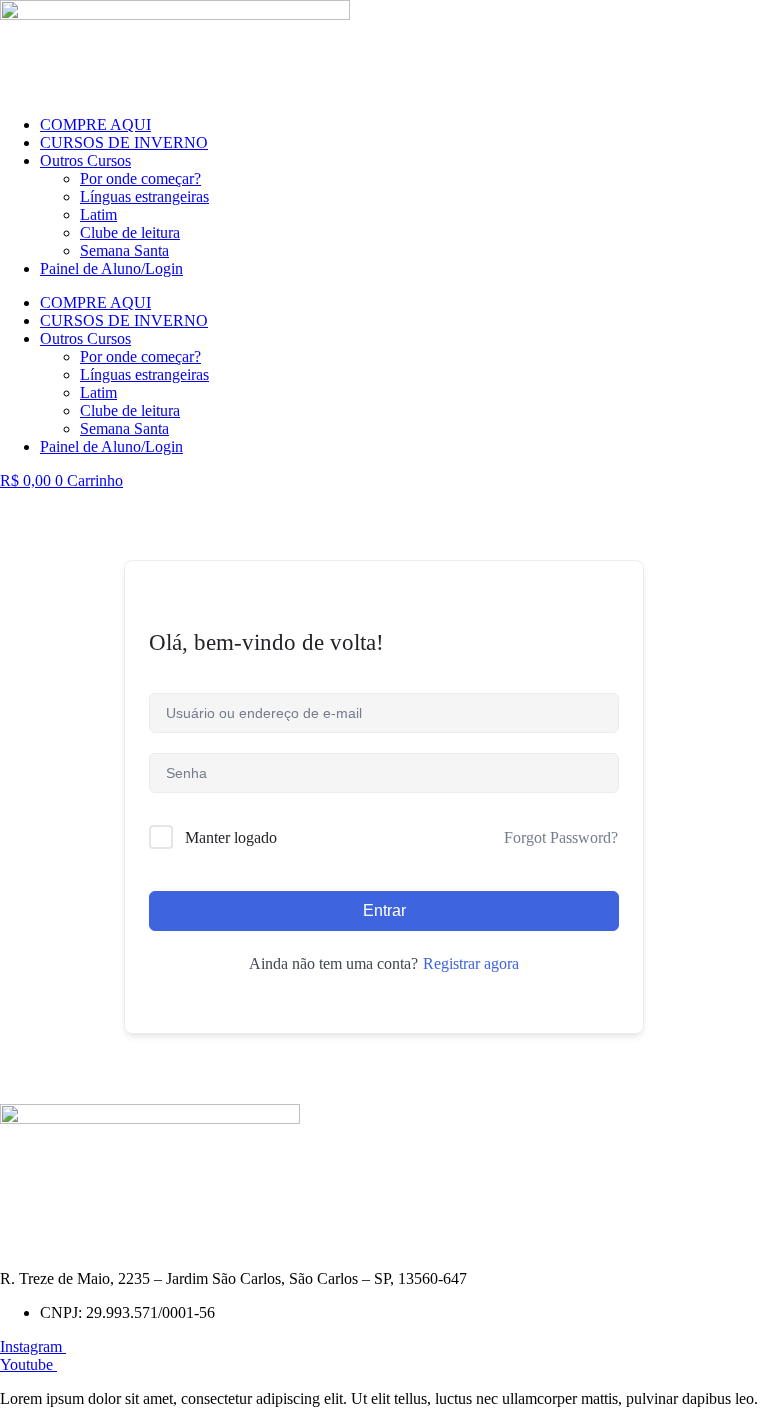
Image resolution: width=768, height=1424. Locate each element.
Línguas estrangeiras (144, 196)
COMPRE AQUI (95, 124)
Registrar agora (471, 963)
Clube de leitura (130, 232)
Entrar (384, 910)
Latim (98, 214)
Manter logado (231, 837)
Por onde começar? (140, 178)
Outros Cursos (85, 160)
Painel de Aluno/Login (111, 268)
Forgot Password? (561, 837)
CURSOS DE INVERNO (124, 142)
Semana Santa (124, 250)
